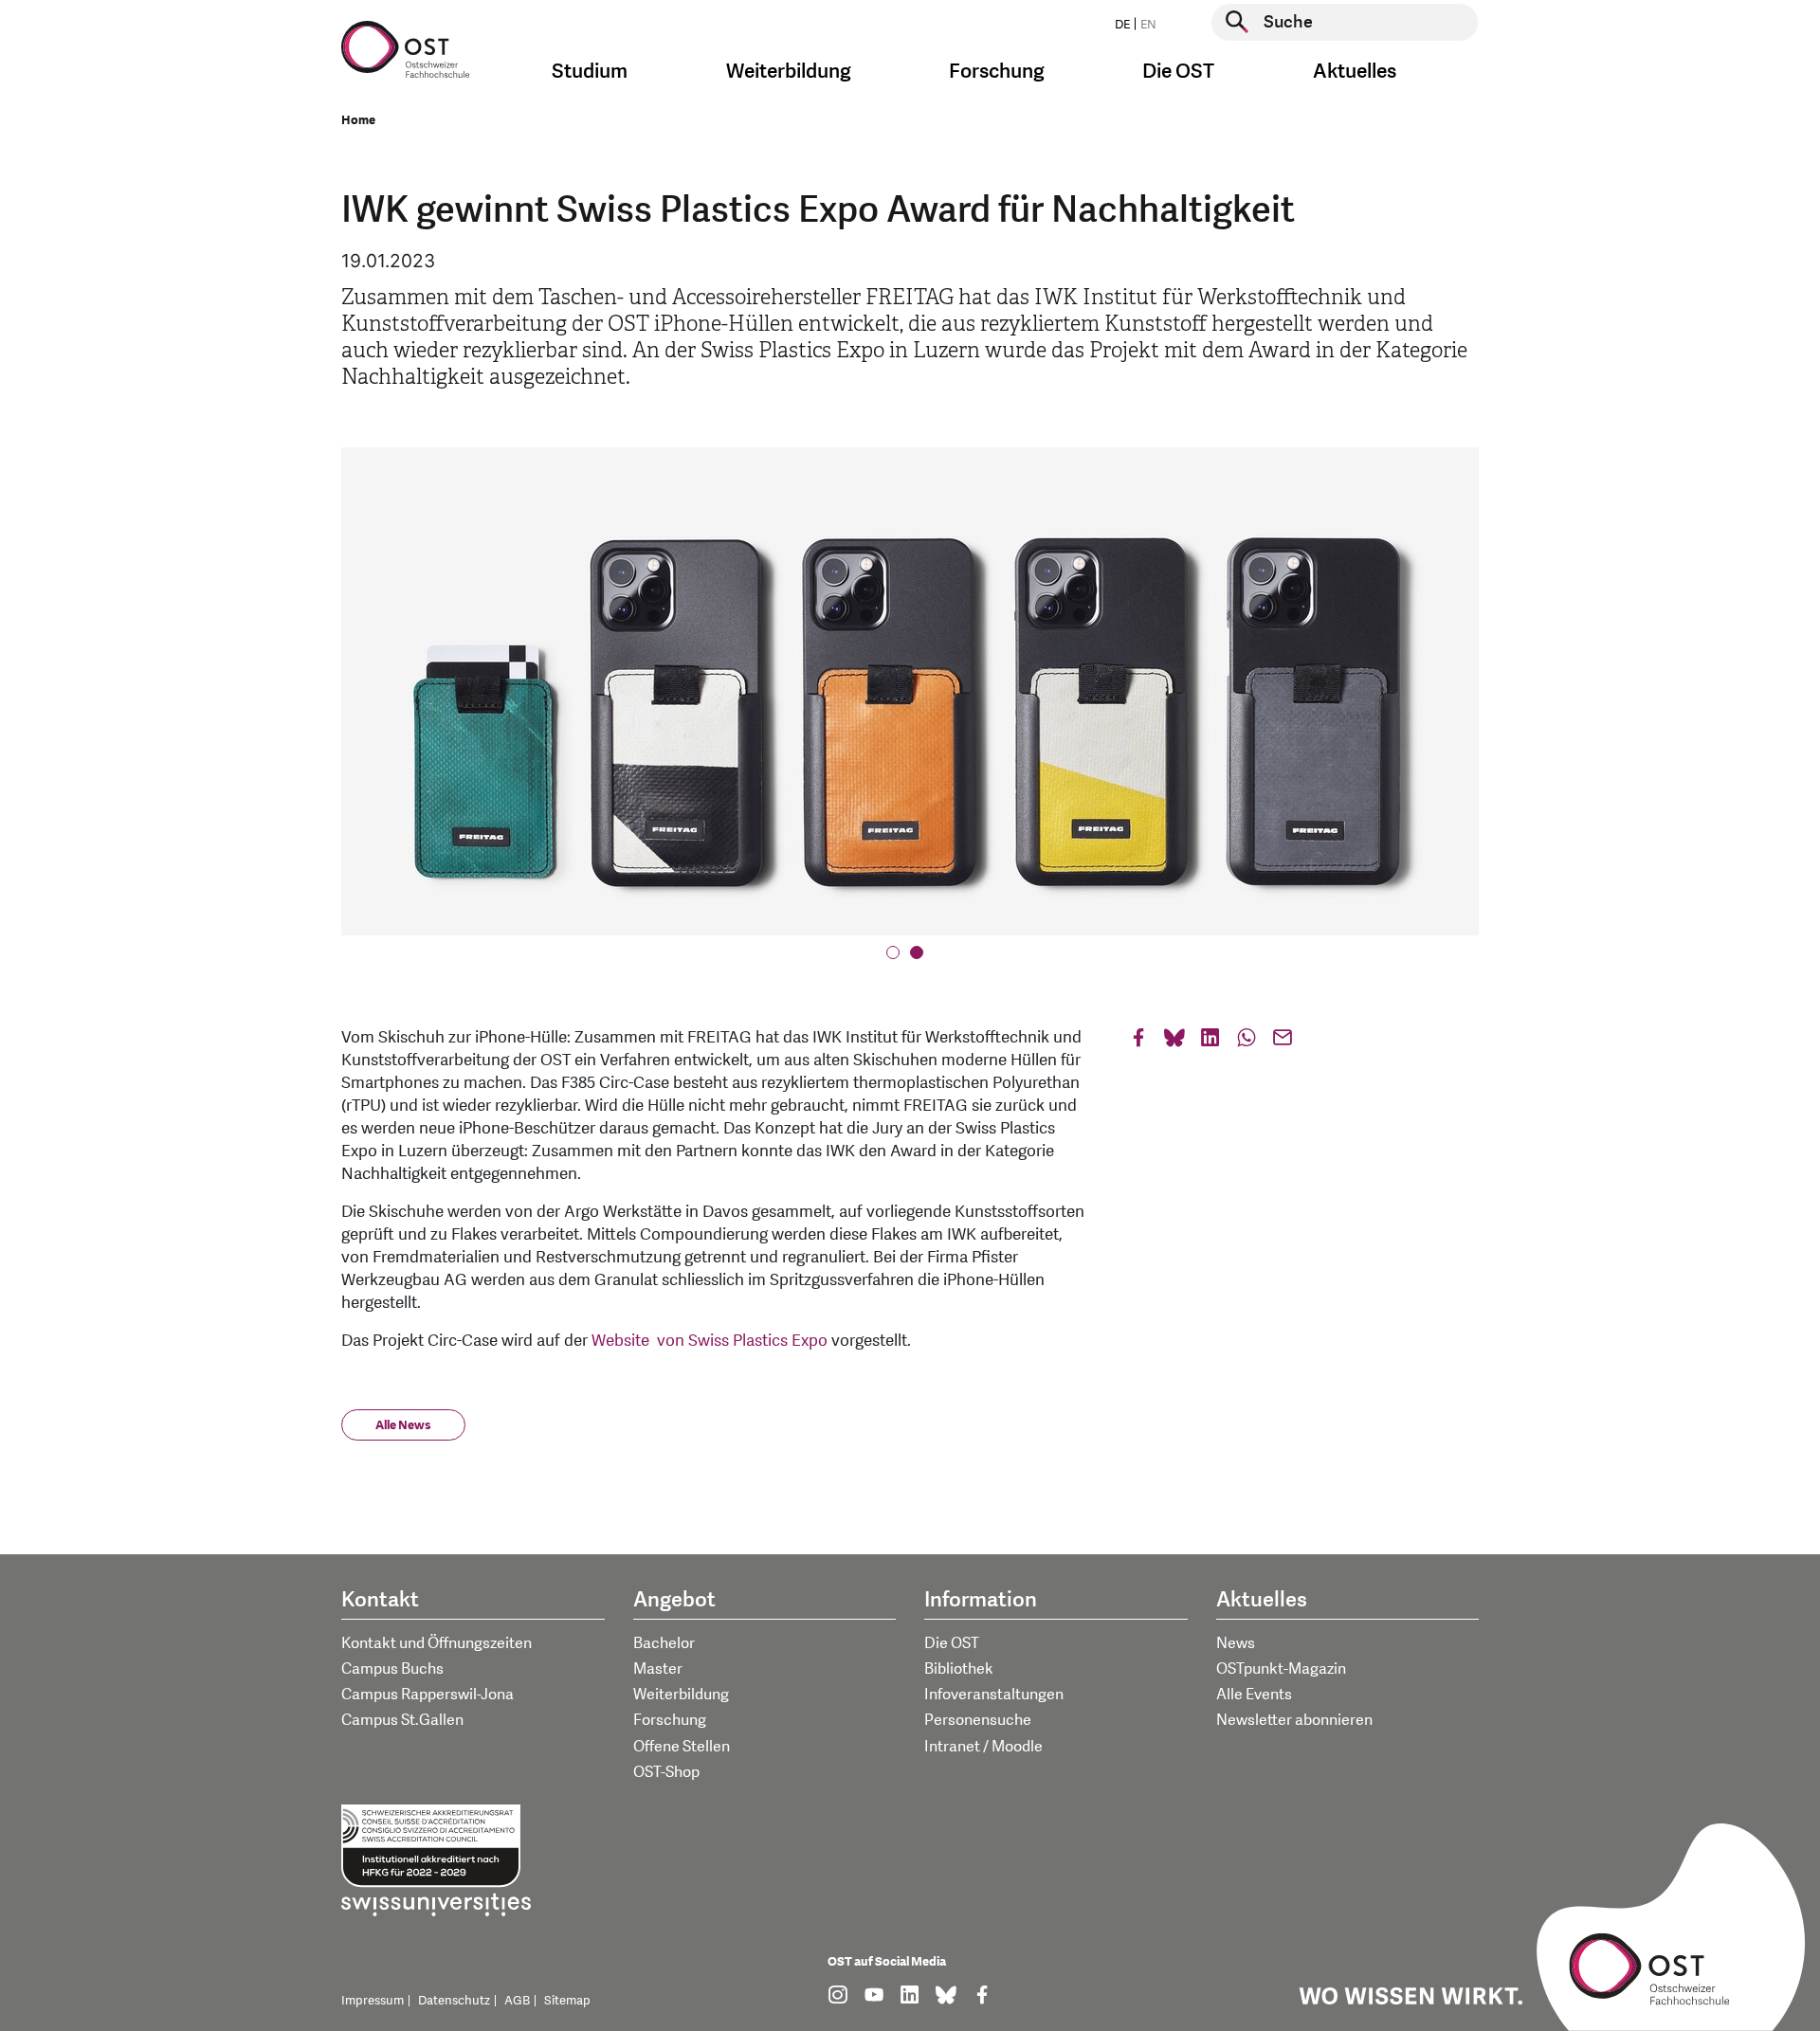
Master (658, 1669)
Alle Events (1254, 1695)
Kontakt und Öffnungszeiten (437, 1643)
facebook (1138, 1042)
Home (358, 120)
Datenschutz (454, 2001)
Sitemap (567, 2001)
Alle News (403, 1425)
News (1236, 1643)
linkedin (1210, 1042)
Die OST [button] (1178, 72)
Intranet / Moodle (983, 1747)
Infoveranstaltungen (994, 1695)
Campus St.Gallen (402, 1720)
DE (1122, 25)
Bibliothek (959, 1669)
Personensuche (978, 1720)
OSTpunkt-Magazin (1281, 1669)
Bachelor (664, 1643)
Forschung (670, 1720)
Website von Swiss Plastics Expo (710, 1341)
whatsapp (1247, 1042)
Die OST (952, 1643)
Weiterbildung (681, 1695)
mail (1283, 1042)
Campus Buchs (392, 1669)
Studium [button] (590, 72)
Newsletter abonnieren (1294, 1720)
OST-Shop (666, 1772)
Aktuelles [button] (1355, 72)
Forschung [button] (997, 72)
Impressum (373, 2001)
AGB (517, 2001)
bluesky (1174, 1042)
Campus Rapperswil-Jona (428, 1695)
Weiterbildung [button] (789, 72)
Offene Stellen (682, 1747)
